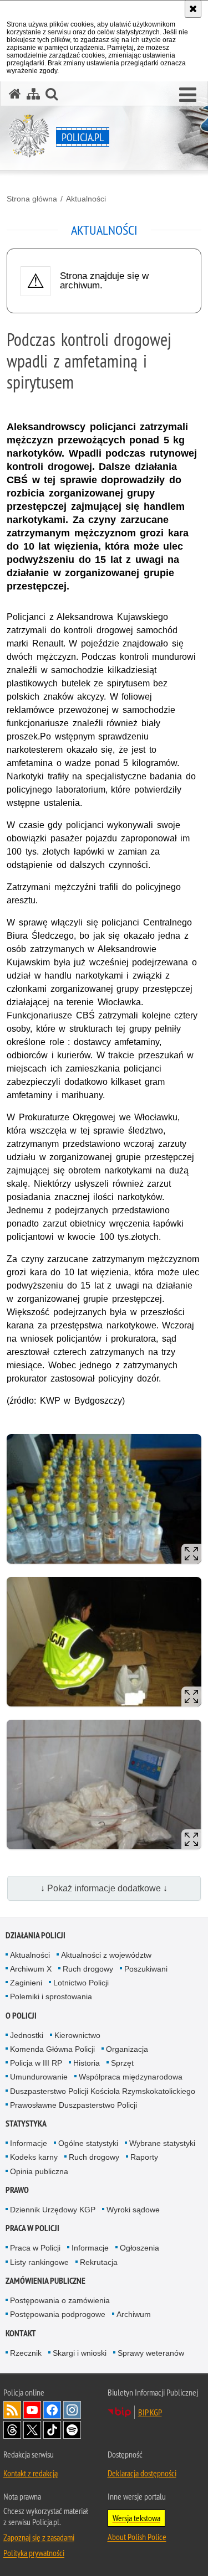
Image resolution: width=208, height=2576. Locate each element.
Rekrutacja (99, 2262)
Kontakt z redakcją (31, 2473)
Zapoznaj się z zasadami (39, 2537)
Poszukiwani (146, 1969)
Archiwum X (31, 1969)
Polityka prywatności (34, 2553)
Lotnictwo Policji (81, 1983)
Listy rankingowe (39, 2262)
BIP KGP (150, 2412)
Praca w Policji (32, 2228)
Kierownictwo (77, 2035)
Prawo (17, 2190)
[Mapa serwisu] (33, 94)
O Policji (21, 2016)
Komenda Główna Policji (52, 2049)
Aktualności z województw (106, 1955)
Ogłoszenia (139, 2248)
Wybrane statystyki (162, 2143)
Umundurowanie (39, 2077)
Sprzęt (122, 2063)
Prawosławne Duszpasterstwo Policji (73, 2105)
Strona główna (32, 199)
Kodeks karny (34, 2157)
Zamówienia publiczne (45, 2281)
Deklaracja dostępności (142, 2473)
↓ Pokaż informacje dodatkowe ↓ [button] (104, 1888)
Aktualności (86, 199)
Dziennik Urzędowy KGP (53, 2210)
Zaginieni (26, 1983)
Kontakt (21, 2333)
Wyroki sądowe (133, 2210)
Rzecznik (26, 2353)
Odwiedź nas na (32, 2410)
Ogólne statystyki (88, 2143)
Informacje (29, 2143)
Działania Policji (35, 1935)
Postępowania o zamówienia (60, 2300)
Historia (87, 2063)
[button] (188, 95)
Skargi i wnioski (80, 2353)
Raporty (144, 2157)
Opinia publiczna (39, 2171)
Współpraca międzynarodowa (131, 2077)
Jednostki (27, 2035)
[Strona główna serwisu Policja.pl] (15, 94)
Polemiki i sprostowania (51, 1996)
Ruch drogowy (88, 1969)
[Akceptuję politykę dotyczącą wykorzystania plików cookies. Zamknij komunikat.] (193, 9)
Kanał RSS (12, 2410)
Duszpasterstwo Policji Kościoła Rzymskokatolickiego (103, 2091)
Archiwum (134, 2314)
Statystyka (26, 2124)
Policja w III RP (36, 2063)
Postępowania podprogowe (58, 2314)
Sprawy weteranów (151, 2353)
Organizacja (127, 2049)
